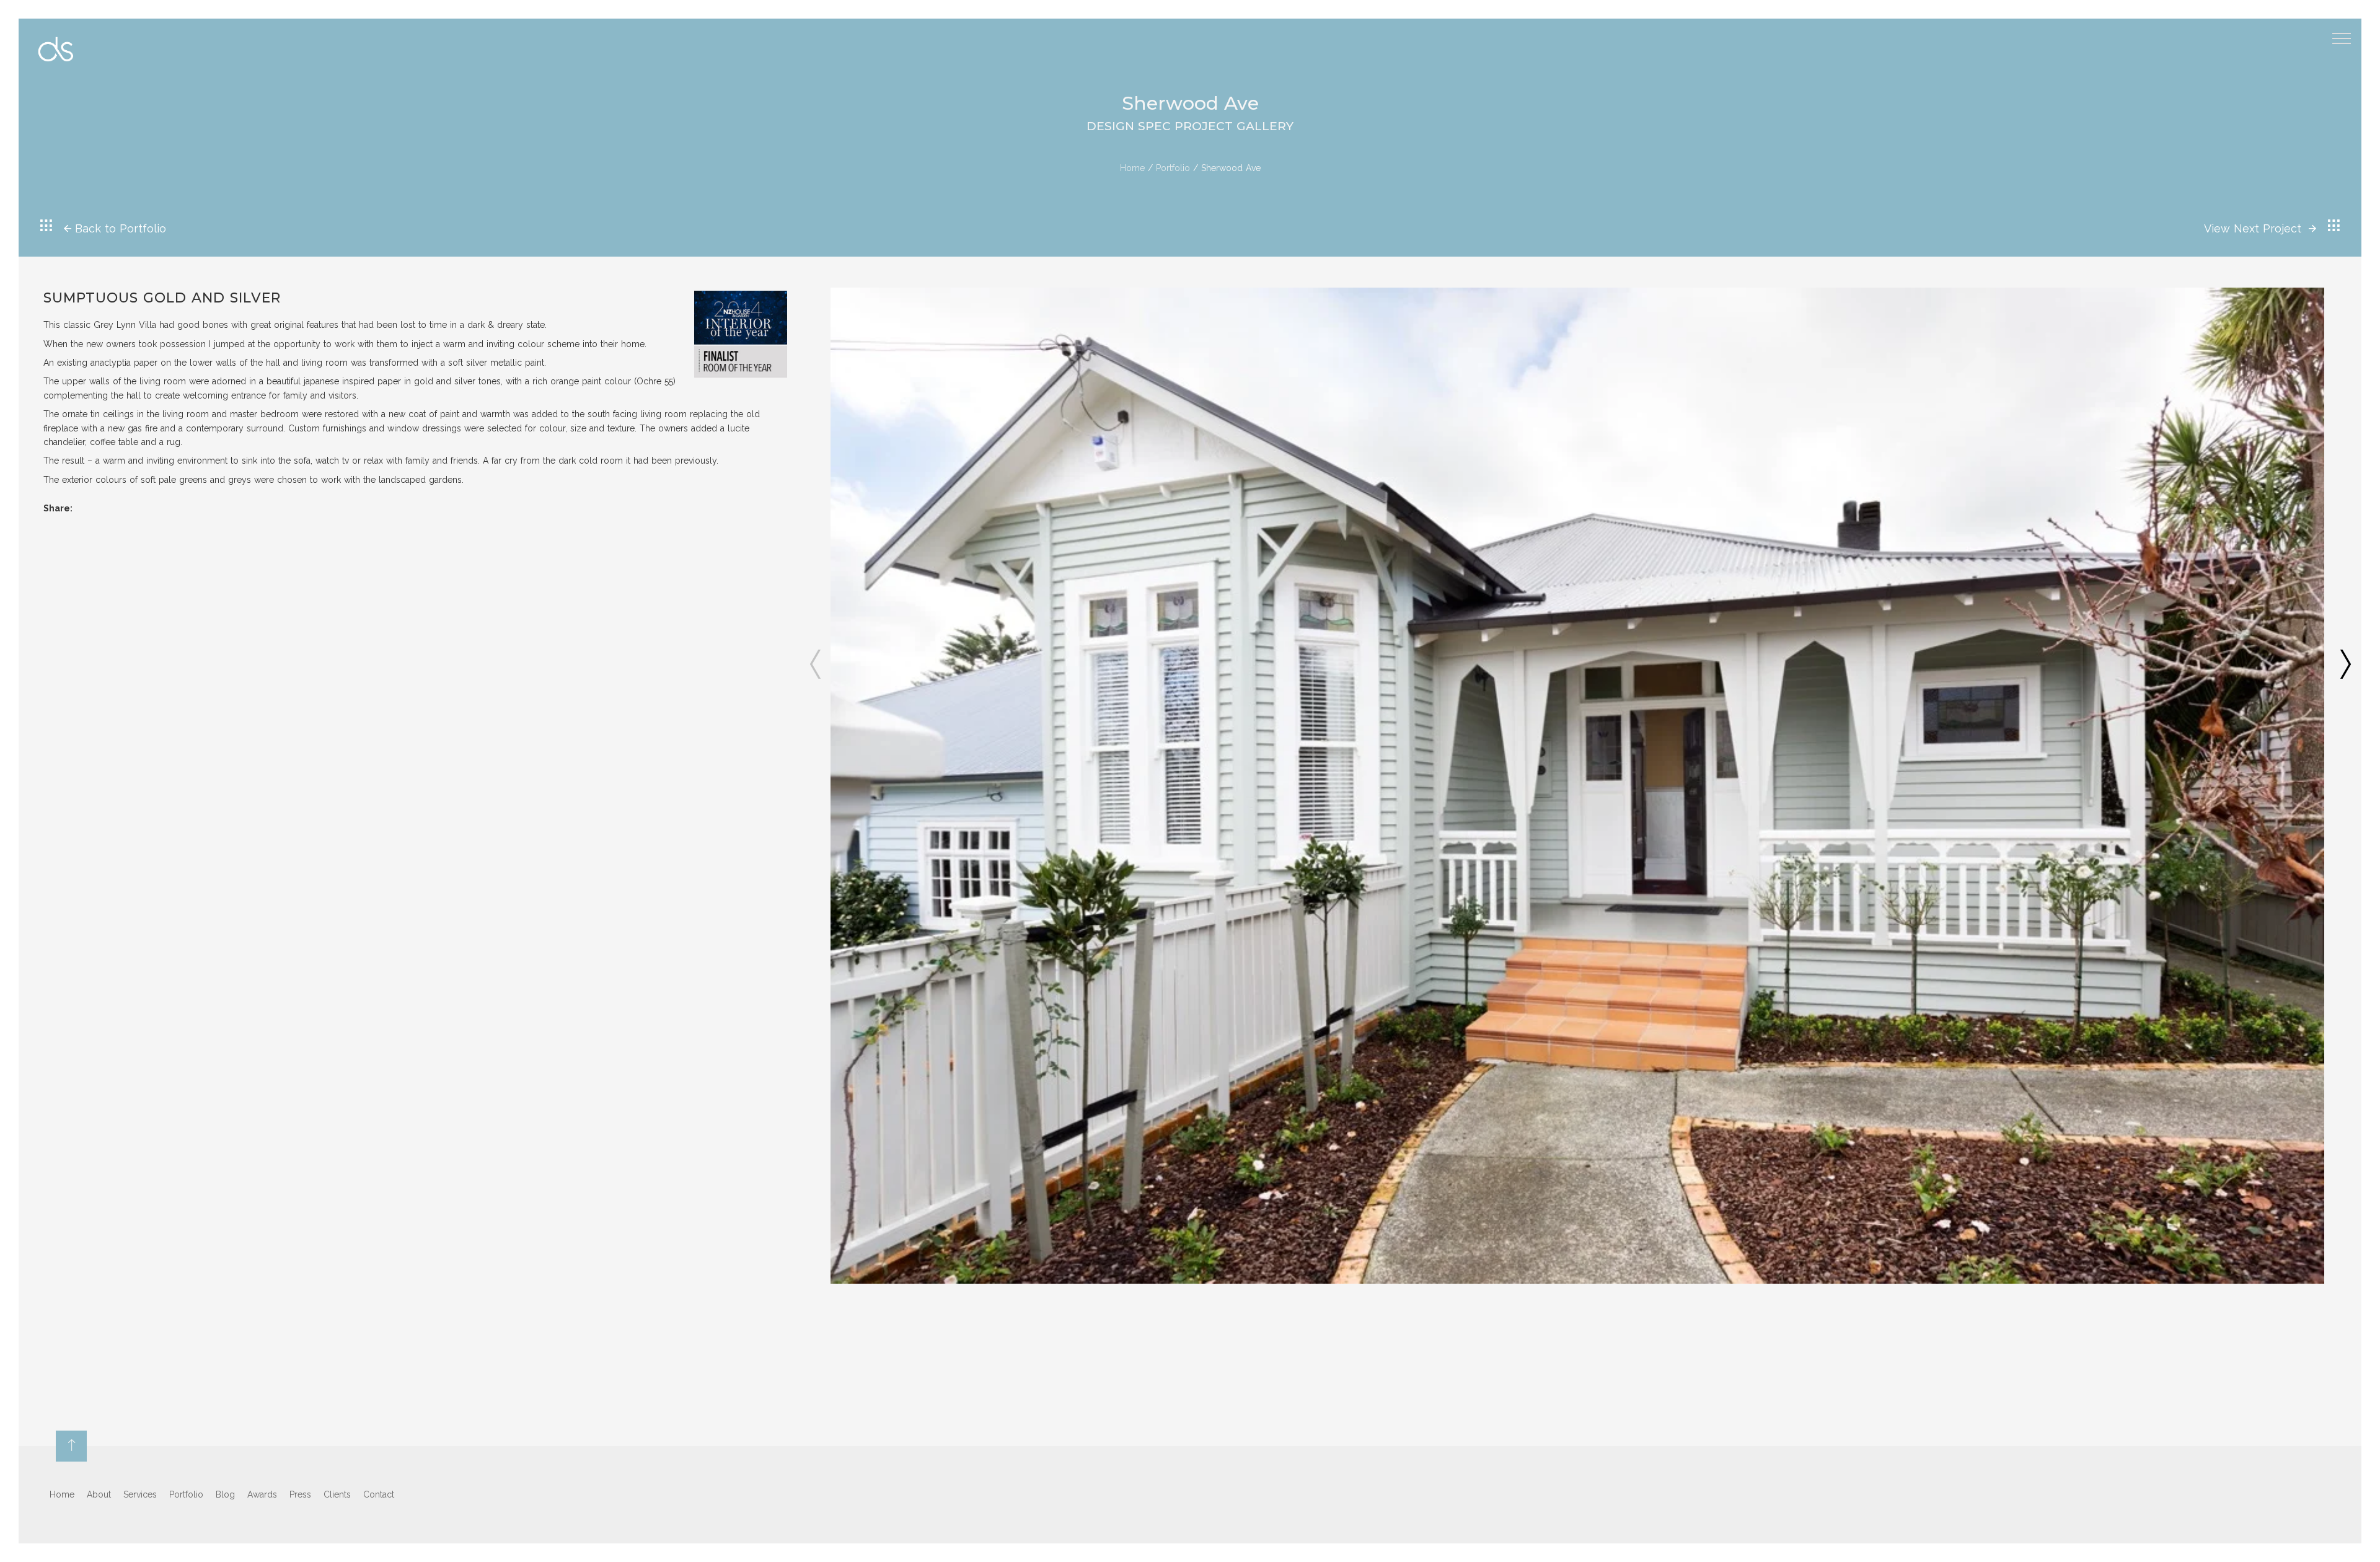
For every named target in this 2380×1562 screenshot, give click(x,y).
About (99, 1494)
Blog (225, 1494)
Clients (337, 1494)
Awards (262, 1494)
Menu (2342, 38)
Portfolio (1173, 168)
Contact (379, 1494)
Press (300, 1494)
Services (140, 1494)
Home (1132, 168)
